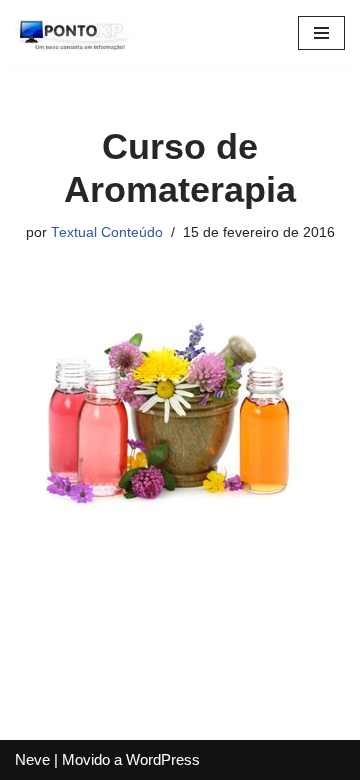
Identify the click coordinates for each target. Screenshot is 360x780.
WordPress (163, 759)
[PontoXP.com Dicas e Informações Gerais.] (75, 32)
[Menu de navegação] (321, 33)
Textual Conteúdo (107, 232)
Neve (32, 759)
